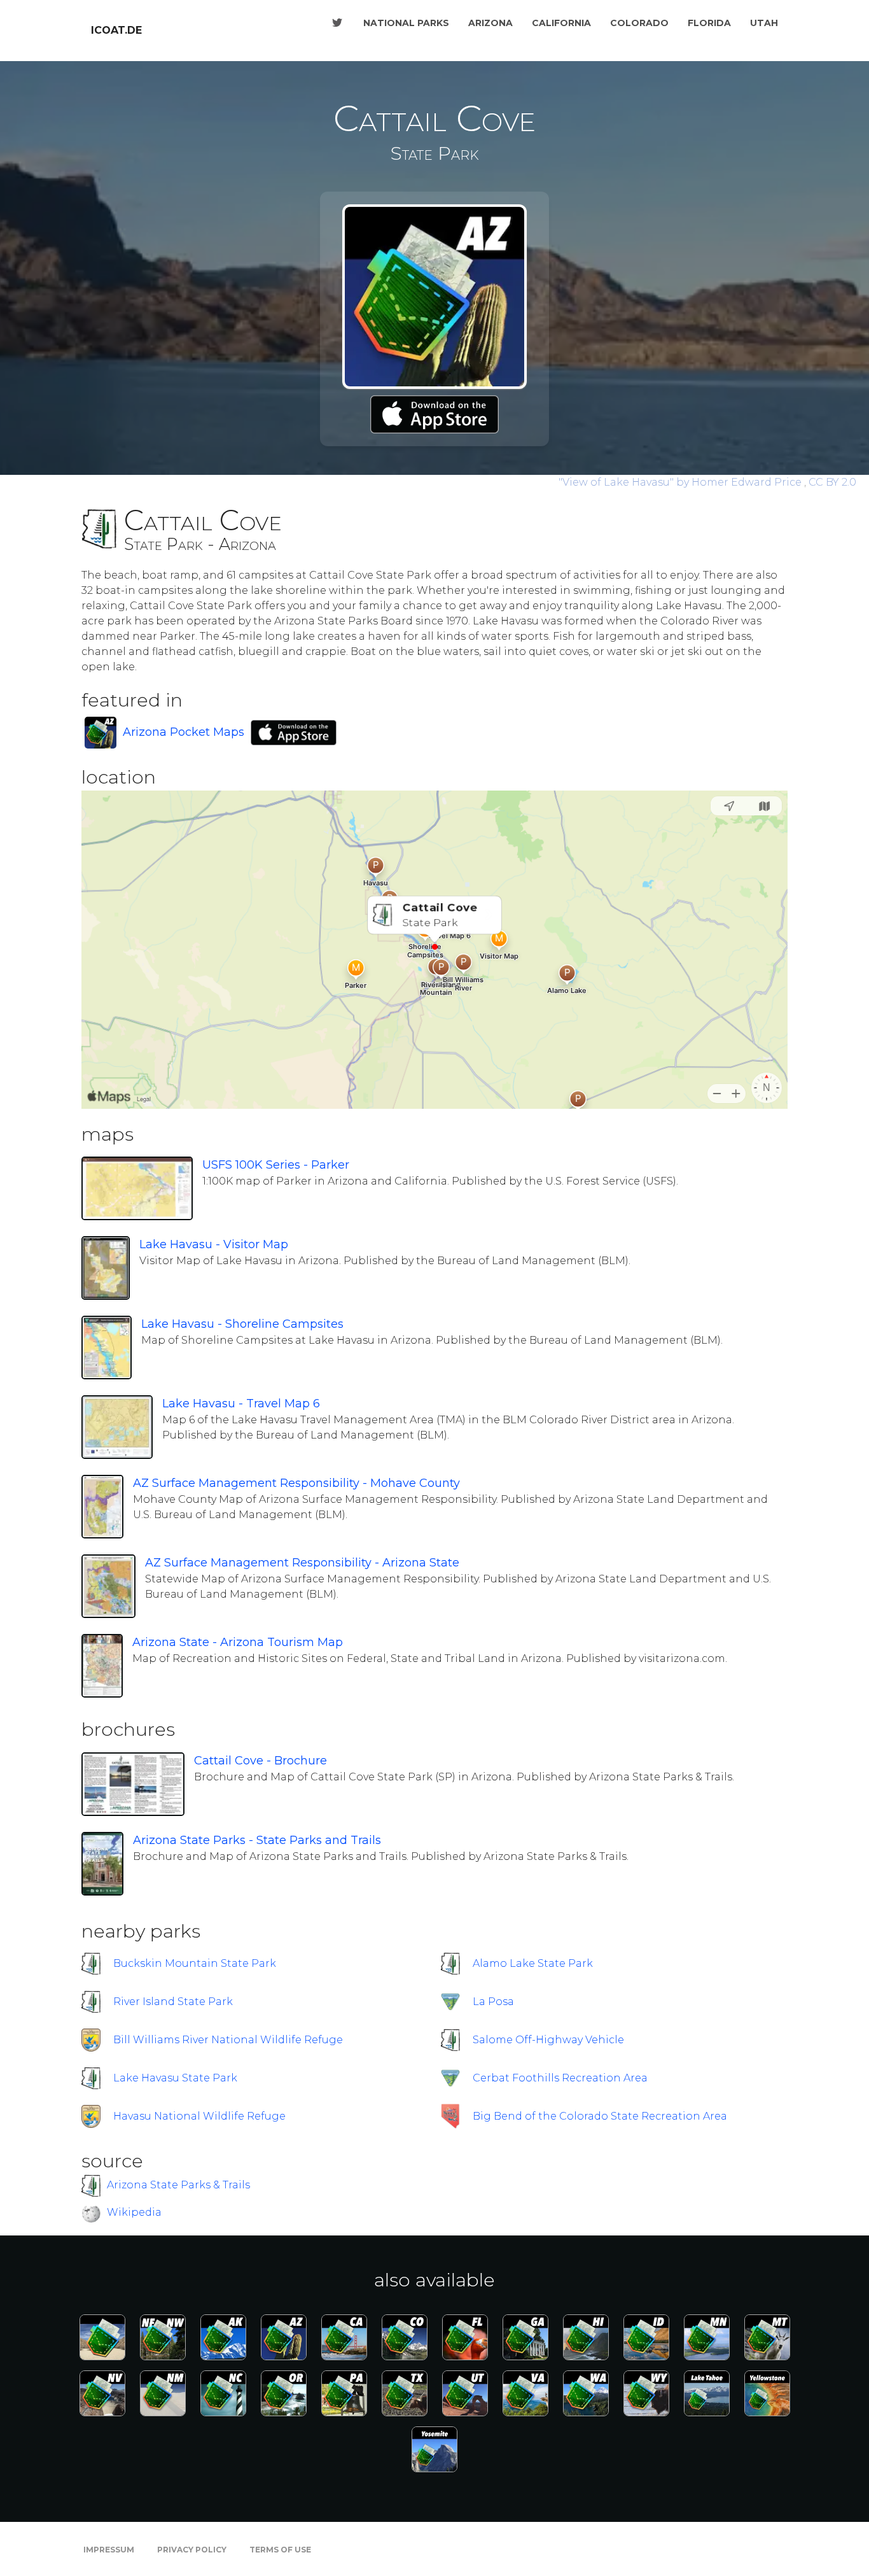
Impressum (109, 2550)
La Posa (493, 2002)
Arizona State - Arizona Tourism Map (238, 1642)
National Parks (406, 23)
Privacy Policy (192, 2550)
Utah (764, 23)
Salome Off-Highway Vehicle (548, 2040)
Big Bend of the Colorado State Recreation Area (600, 2116)
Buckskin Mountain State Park (195, 1963)
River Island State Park (173, 2002)
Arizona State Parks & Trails (178, 2185)
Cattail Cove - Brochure (261, 1761)
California (561, 23)
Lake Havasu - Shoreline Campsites (242, 1324)
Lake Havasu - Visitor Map (214, 1244)
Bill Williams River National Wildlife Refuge (228, 2040)
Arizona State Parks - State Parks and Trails (257, 1840)
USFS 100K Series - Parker (276, 1165)
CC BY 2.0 (832, 482)
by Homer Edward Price (681, 482)
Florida (709, 23)
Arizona (490, 23)
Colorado (639, 23)
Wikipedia (134, 2212)
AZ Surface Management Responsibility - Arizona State (302, 1563)
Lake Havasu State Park (175, 2078)
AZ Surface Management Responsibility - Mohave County (296, 1483)
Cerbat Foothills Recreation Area (560, 2078)
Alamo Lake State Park (533, 1963)
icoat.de (116, 30)
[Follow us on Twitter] (337, 23)
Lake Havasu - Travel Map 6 (241, 1404)
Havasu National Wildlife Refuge (199, 2116)
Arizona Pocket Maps (184, 732)
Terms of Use (280, 2550)
